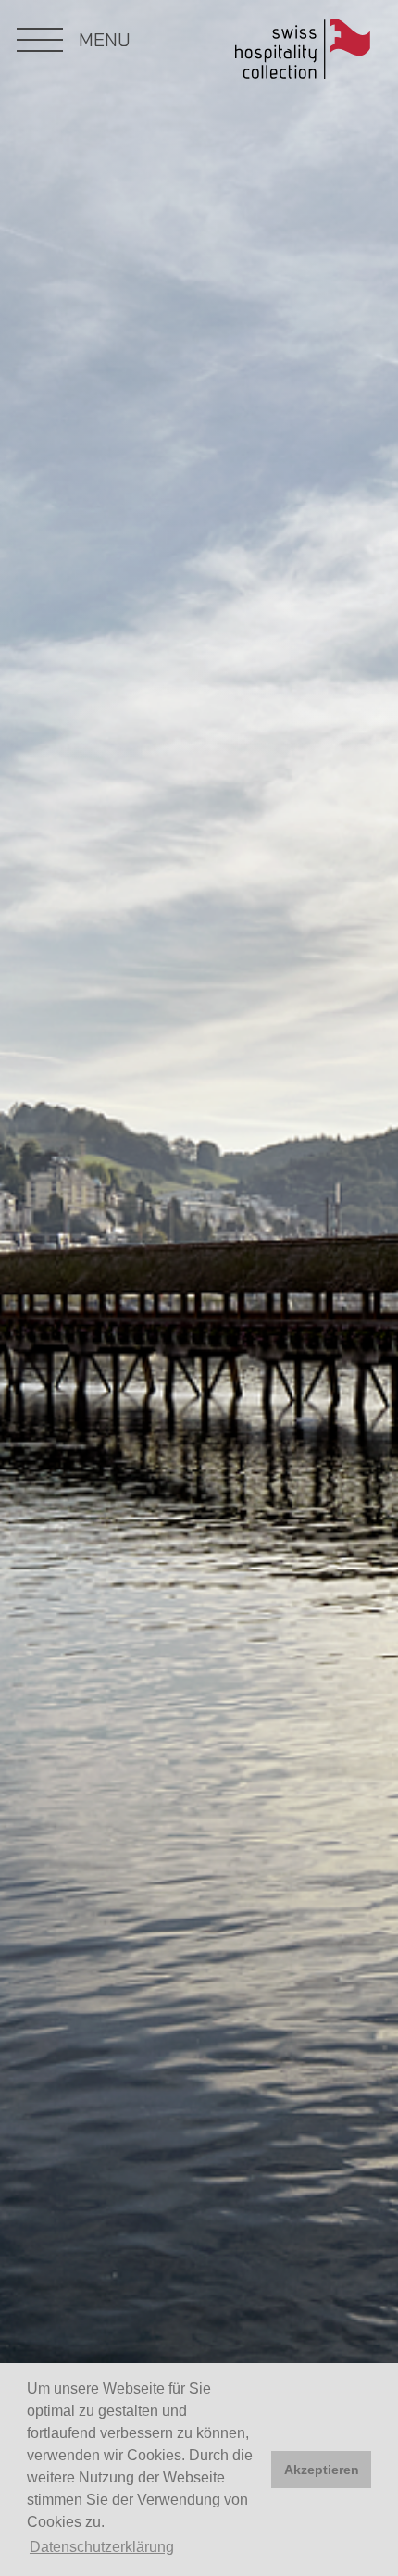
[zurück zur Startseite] (303, 52)
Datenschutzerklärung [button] (102, 2547)
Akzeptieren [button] (322, 2470)
